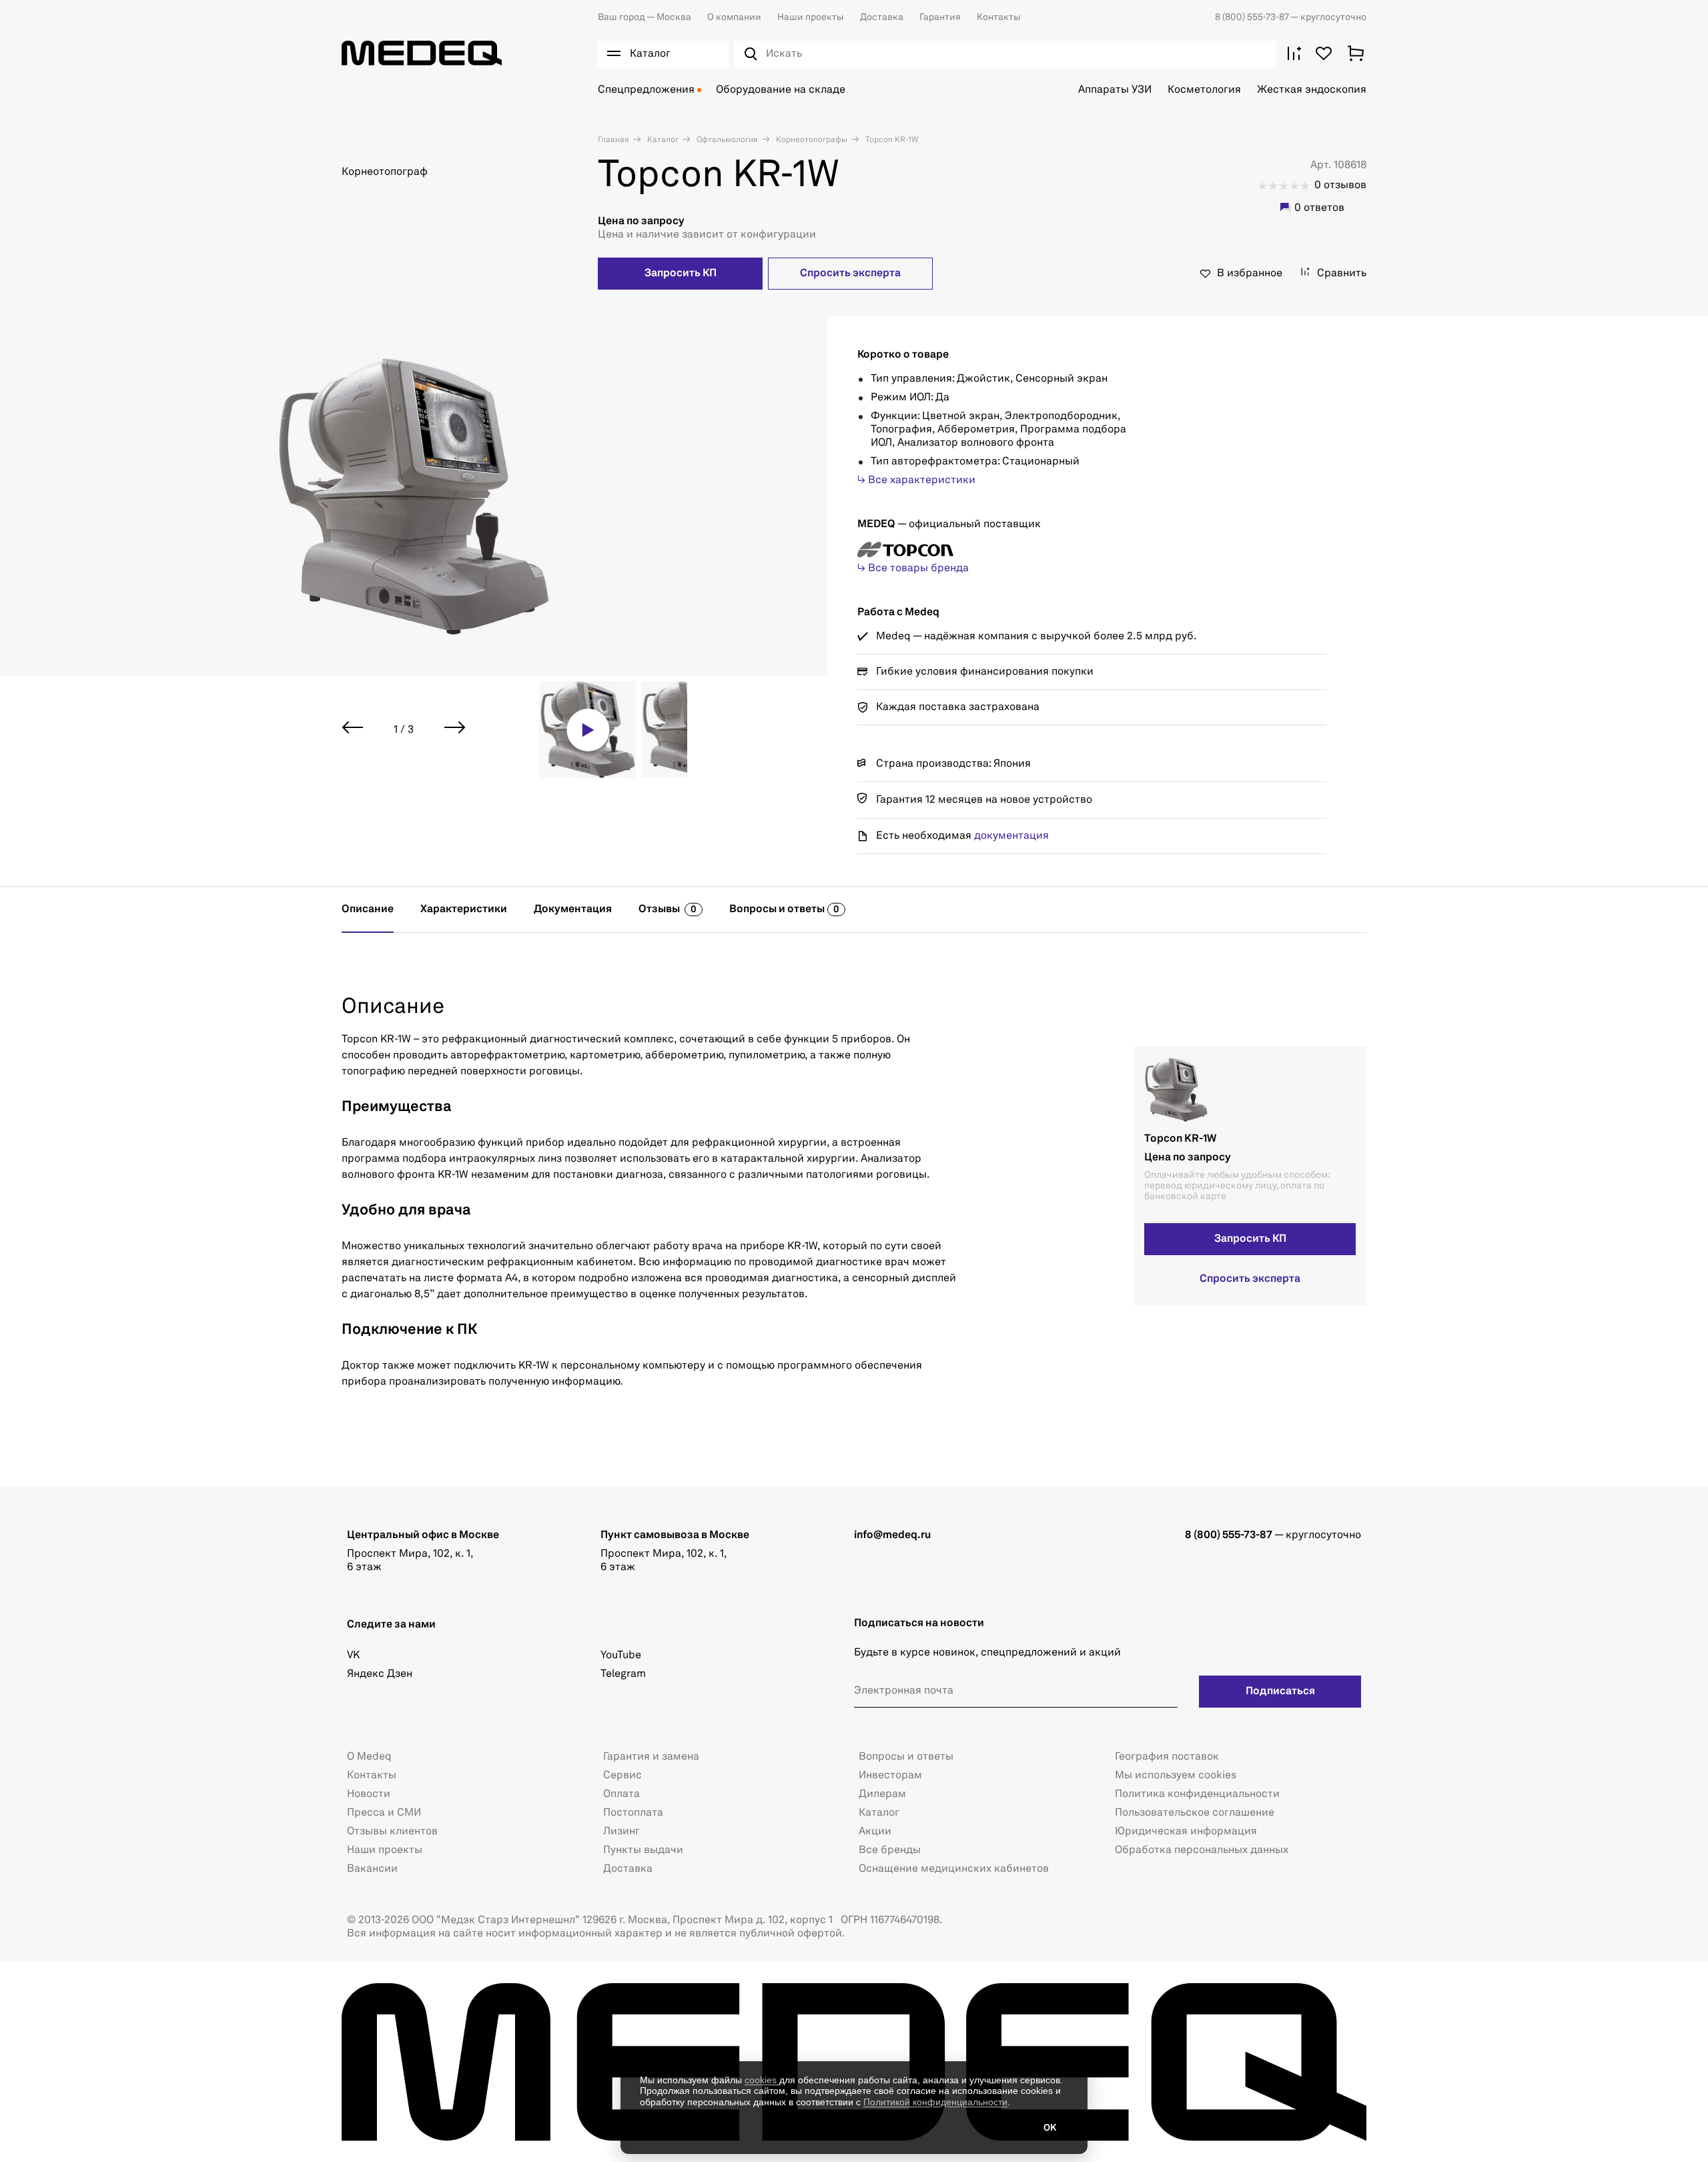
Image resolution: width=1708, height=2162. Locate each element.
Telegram (623, 1674)
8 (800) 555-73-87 (1253, 17)
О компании (734, 17)
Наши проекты (811, 17)
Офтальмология (726, 140)
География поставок (1167, 1757)
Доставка (882, 17)
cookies (762, 2080)
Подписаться (1280, 1692)
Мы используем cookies (1176, 1776)
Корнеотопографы (811, 140)
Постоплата (633, 1813)
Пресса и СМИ (384, 1813)
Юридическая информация (1186, 1832)
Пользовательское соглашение (1195, 1813)
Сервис (622, 1776)
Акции (875, 1832)
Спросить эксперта (850, 274)
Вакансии (372, 1869)
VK (353, 1656)
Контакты (999, 17)
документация (1011, 836)
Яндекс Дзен (380, 1674)
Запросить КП (681, 274)
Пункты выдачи (643, 1850)
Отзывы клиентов (392, 1832)
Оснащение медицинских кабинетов (954, 1869)
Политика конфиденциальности (1197, 1794)
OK (1050, 2128)
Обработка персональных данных (1202, 1850)
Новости (369, 1794)
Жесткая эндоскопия (1312, 90)
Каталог (662, 140)
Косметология (1204, 90)
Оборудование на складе (781, 90)
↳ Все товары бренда (913, 569)
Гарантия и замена (651, 1757)
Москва (645, 17)
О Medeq (369, 1757)
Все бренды (890, 1850)
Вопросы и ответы (906, 1757)
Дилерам (882, 1794)
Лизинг (621, 1832)
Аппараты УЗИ (1115, 90)
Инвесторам (890, 1776)
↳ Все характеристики (916, 480)
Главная (613, 140)
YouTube (621, 1656)
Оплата (621, 1794)
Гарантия (940, 17)
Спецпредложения (646, 90)
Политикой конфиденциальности (935, 2102)
